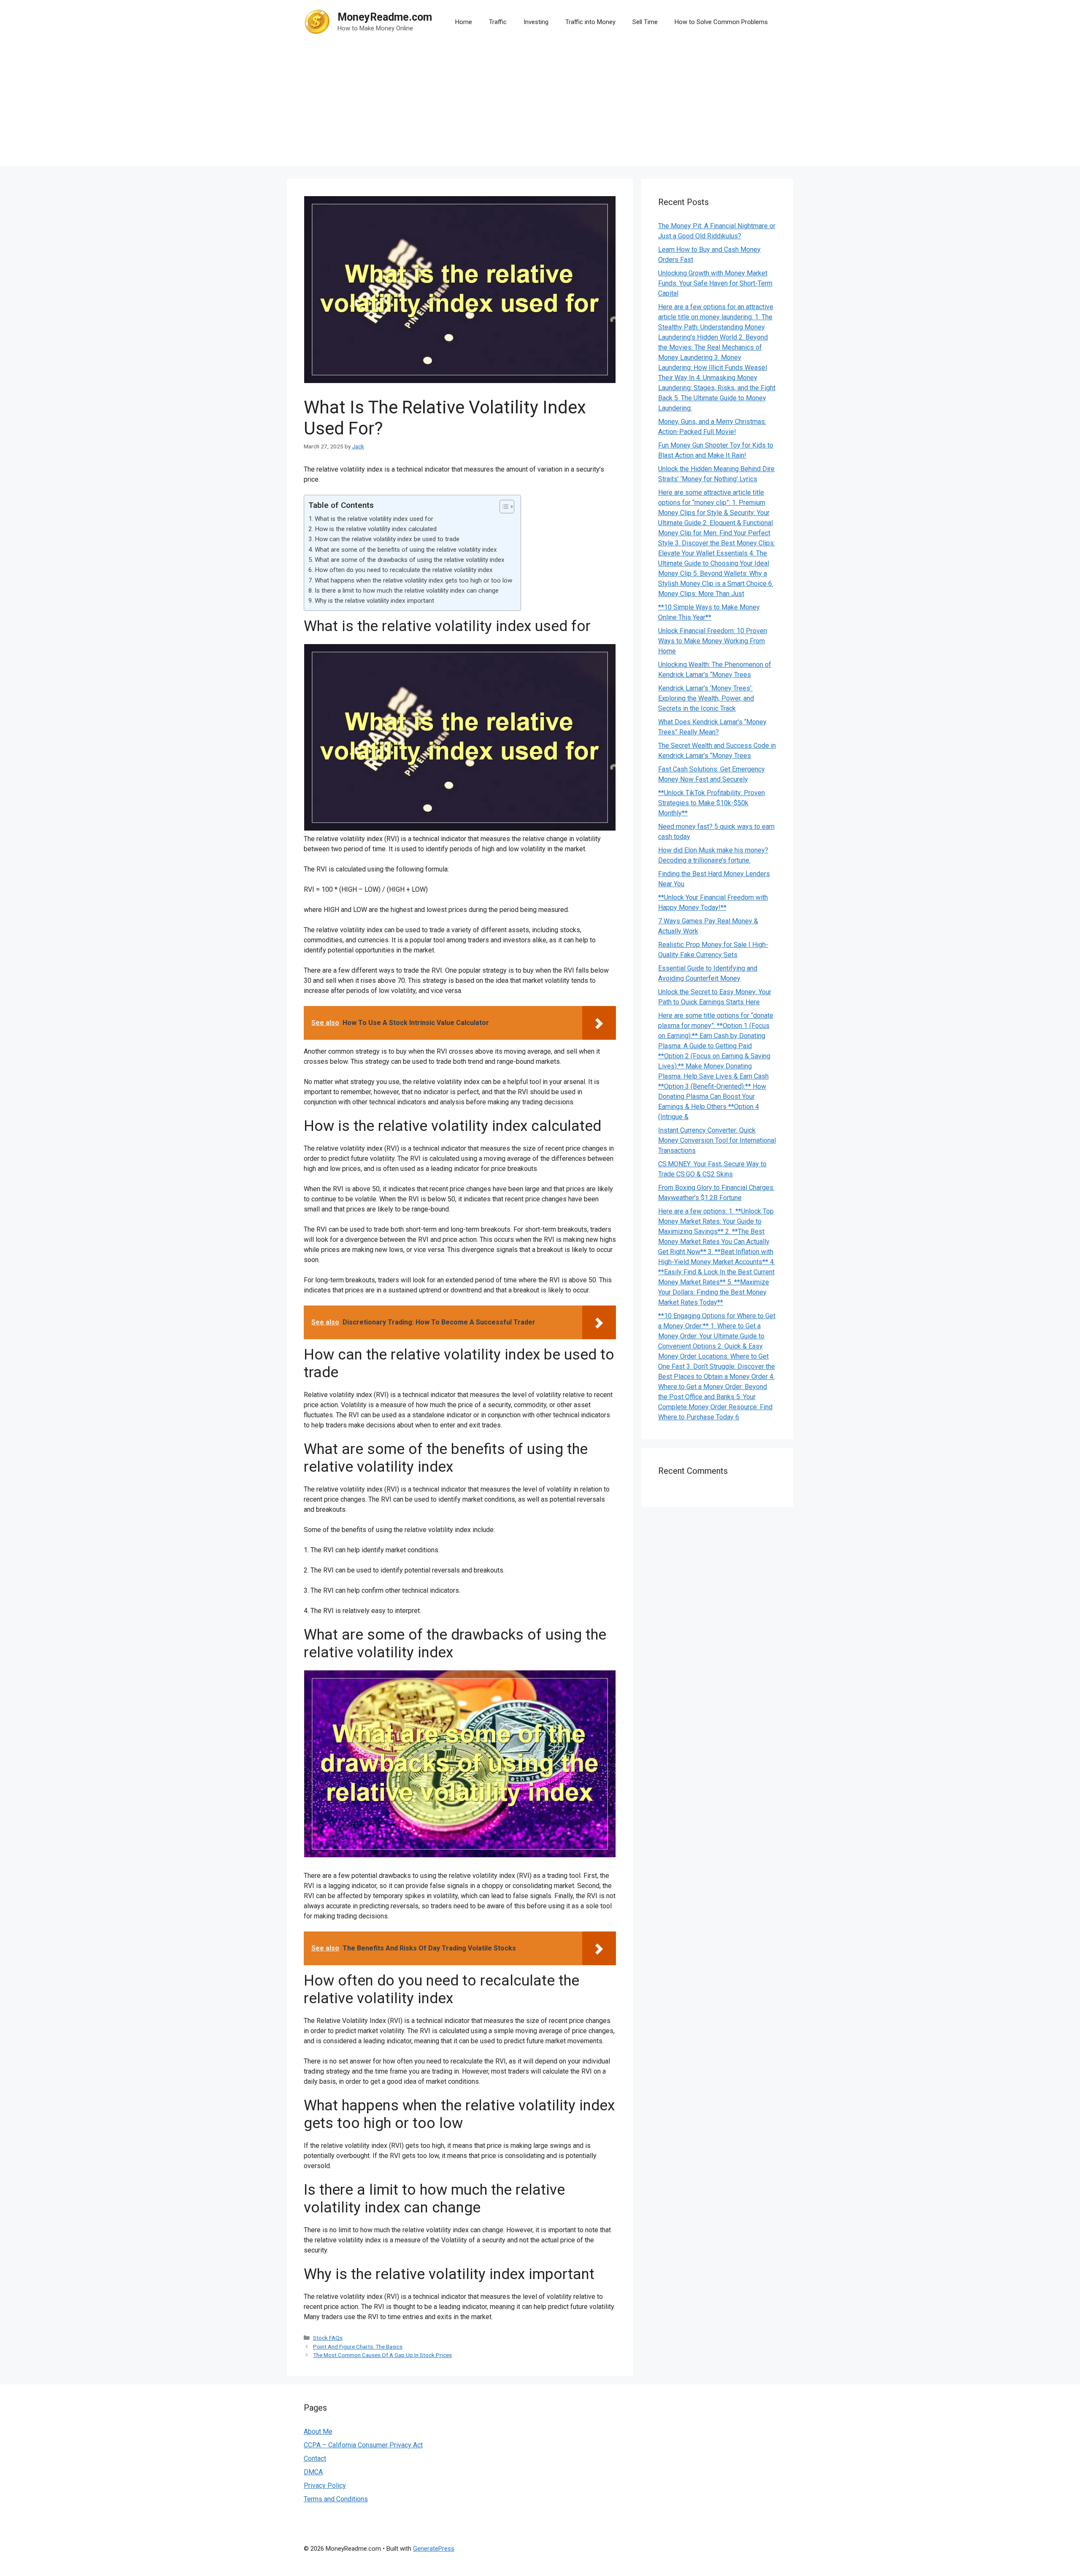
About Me (318, 2432)
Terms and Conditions (336, 2499)
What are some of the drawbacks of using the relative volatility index (410, 560)
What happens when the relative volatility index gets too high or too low (413, 580)
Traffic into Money (590, 22)
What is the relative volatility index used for (374, 519)
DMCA (313, 2472)
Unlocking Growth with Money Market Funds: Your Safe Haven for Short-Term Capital (715, 283)
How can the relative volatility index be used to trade (387, 539)
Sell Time (645, 22)
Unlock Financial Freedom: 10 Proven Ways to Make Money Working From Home (713, 641)
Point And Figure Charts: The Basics (358, 2347)
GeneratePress (434, 2549)
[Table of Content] (507, 507)
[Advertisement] (540, 107)
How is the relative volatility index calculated (376, 529)
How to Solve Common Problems (721, 22)
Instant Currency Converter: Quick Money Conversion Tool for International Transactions (717, 1140)
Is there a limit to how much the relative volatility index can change (407, 591)
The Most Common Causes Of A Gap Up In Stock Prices (382, 2355)
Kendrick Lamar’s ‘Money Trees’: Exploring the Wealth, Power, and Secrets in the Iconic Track (706, 698)
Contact (315, 2459)
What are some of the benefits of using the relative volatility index (406, 550)
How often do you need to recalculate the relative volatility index (404, 570)
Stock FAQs (328, 2338)
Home (464, 22)
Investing (536, 22)
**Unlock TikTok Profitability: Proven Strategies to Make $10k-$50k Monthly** (711, 803)
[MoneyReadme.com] (317, 21)
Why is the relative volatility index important (374, 601)
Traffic (498, 22)
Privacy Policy (325, 2486)
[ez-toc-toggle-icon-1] (503, 507)
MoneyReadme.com (385, 17)
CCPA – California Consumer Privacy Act (363, 2445)
